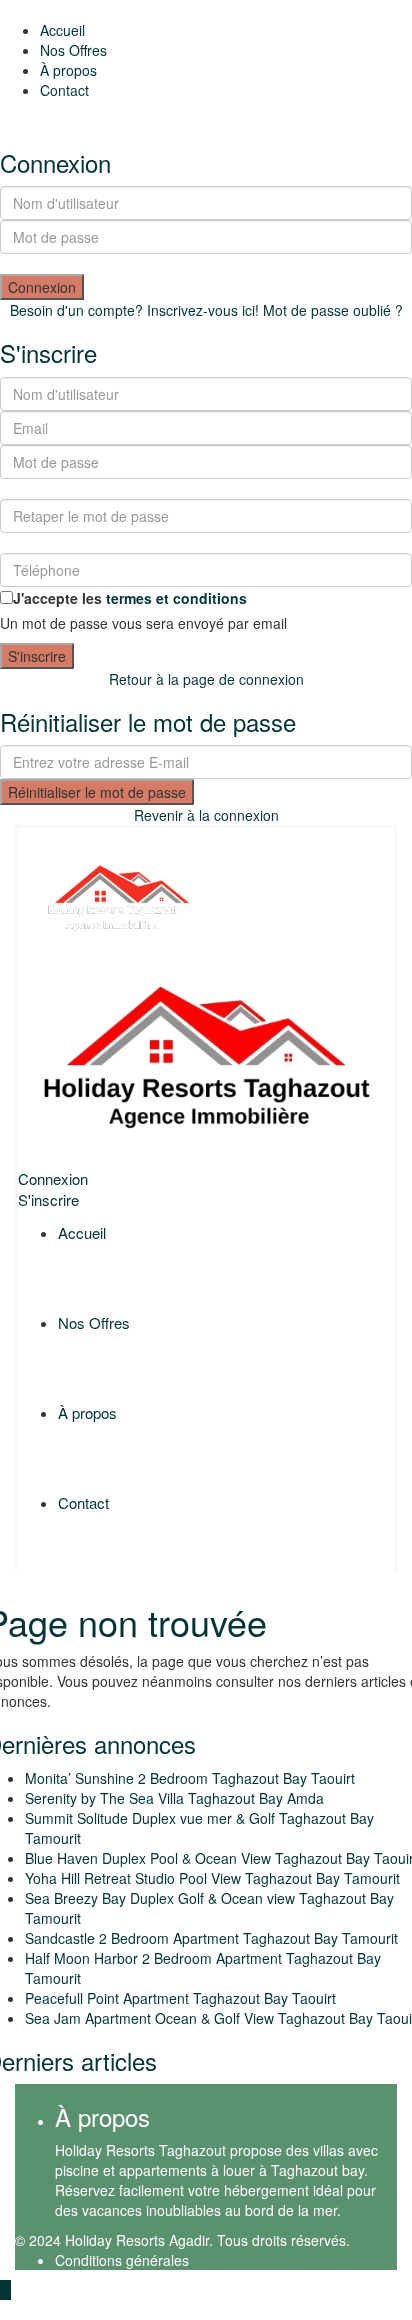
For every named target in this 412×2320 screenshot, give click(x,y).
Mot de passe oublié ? (333, 310)
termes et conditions (176, 598)
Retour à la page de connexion (206, 679)
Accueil (62, 30)
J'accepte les (130, 598)
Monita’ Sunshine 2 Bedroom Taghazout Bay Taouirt (190, 1778)
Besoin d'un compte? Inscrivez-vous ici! (134, 310)
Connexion (42, 287)
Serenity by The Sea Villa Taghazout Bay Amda (174, 1798)
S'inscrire (37, 656)
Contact (64, 90)
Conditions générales (122, 2260)
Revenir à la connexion (206, 815)
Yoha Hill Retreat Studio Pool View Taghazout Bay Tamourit (212, 1878)
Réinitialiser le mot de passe (97, 792)
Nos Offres (73, 50)
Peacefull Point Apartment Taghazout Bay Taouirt (180, 1998)
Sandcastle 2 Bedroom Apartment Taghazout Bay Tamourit (211, 1938)
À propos (68, 70)
